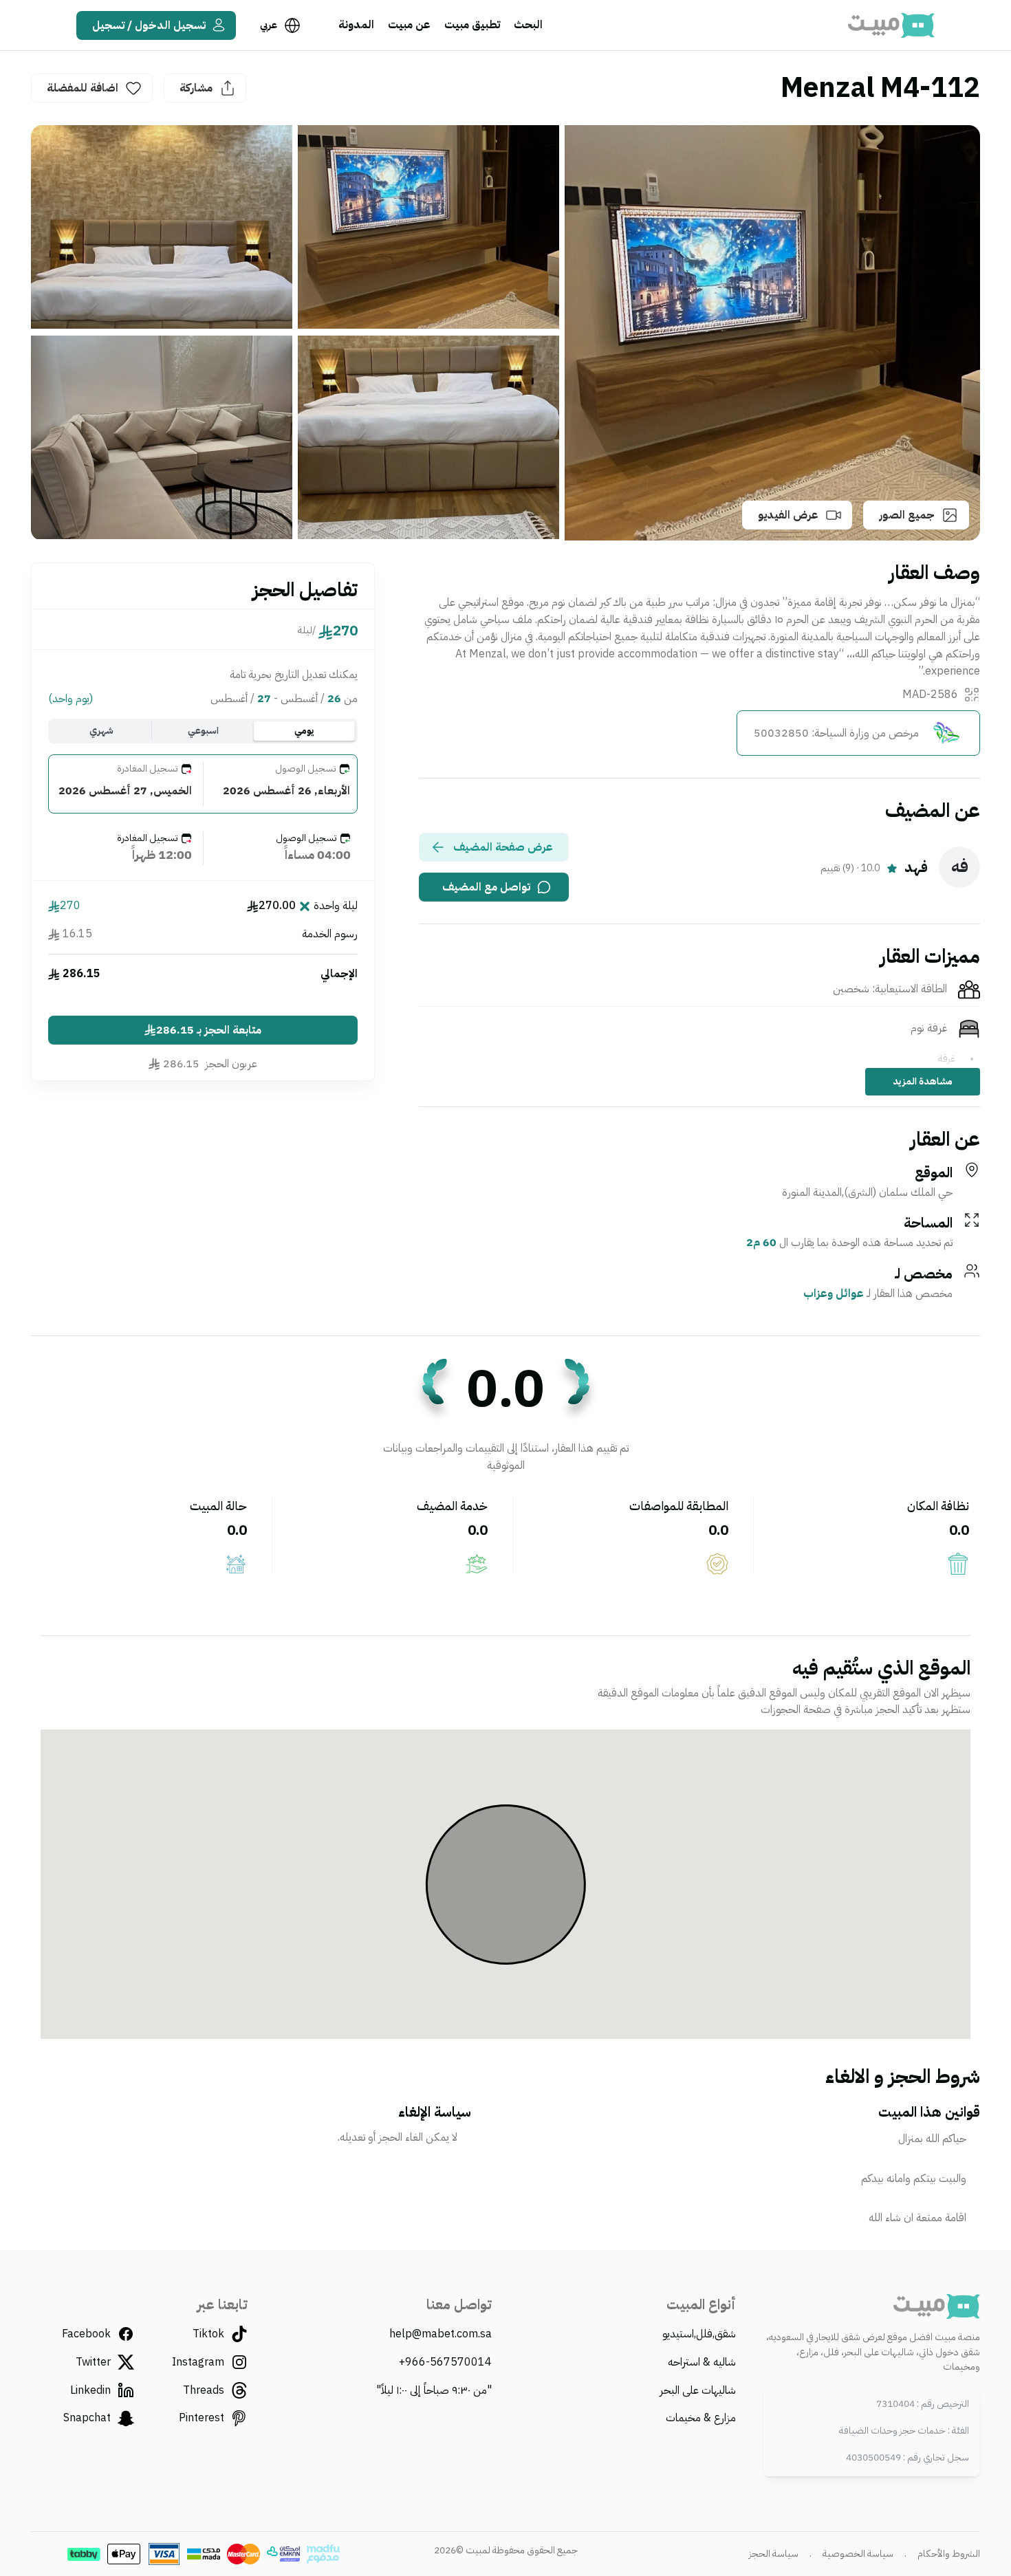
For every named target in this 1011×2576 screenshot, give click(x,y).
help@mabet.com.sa (441, 2334)
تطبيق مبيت (472, 25)
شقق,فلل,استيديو (699, 2334)
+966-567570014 (445, 2362)
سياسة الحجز (774, 2554)
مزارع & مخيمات (701, 2418)
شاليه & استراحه (702, 2362)
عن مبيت (409, 25)
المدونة (356, 25)
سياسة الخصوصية (858, 2554)
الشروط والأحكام (949, 2554)
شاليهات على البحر (698, 2390)
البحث (528, 25)
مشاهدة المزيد (923, 1081)
